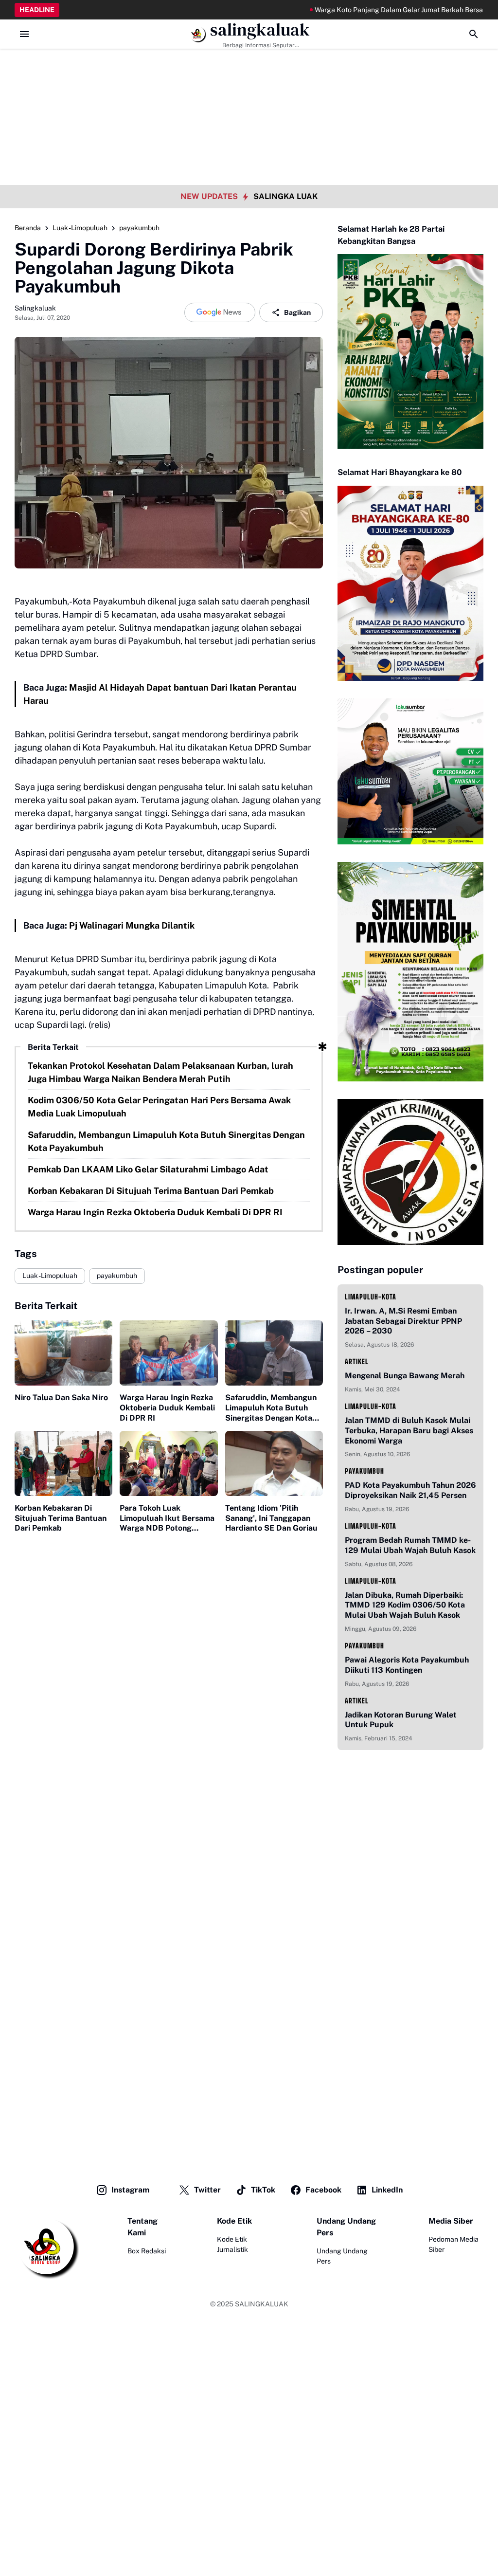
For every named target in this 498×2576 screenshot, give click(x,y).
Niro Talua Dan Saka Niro (61, 1398)
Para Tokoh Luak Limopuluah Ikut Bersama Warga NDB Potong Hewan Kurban (167, 1518)
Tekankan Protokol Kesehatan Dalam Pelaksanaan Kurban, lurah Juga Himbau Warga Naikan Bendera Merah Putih (160, 1072)
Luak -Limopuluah (50, 1276)
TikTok (263, 2190)
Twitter (207, 2190)
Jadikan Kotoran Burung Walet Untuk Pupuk (401, 1720)
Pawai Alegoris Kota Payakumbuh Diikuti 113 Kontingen (407, 1665)
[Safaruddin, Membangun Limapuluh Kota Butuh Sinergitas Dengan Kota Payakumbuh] (274, 1353)
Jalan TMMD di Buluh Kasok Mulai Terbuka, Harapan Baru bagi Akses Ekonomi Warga (409, 1431)
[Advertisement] (249, 68)
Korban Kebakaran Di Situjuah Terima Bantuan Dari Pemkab (151, 1191)
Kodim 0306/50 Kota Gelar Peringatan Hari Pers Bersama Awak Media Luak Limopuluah (159, 1107)
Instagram (130, 2190)
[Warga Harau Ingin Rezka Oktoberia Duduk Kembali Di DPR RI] (169, 1353)
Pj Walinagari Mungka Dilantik (132, 925)
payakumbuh (117, 1276)
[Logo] (47, 2247)
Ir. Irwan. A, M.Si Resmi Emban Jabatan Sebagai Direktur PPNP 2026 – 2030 (403, 1321)
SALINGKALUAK (262, 2304)
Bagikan (297, 312)
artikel (357, 1361)
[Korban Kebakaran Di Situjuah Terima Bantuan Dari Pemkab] (63, 1463)
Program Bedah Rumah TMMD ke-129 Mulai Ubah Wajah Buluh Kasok (410, 1545)
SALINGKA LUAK (285, 196)
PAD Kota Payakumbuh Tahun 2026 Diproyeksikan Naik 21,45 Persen (410, 1490)
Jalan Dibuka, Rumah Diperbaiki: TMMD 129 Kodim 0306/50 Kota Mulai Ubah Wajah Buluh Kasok (405, 1605)
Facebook (323, 2190)
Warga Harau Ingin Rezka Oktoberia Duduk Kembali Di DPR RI (155, 1212)
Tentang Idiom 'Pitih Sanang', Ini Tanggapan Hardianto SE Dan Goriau (271, 1518)
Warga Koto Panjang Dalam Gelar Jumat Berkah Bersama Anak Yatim (378, 10)
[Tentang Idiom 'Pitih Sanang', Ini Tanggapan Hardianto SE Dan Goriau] (274, 1463)
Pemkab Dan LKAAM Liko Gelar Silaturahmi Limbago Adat (148, 1169)
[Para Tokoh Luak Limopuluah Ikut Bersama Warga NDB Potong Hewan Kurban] (169, 1463)
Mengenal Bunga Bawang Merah (405, 1376)
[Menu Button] (24, 34)
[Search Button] (474, 34)
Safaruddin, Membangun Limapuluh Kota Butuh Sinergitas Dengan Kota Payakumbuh (166, 1141)
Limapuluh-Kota (371, 1297)
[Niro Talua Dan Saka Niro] (63, 1353)
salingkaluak (260, 30)
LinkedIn (387, 2190)
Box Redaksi (147, 2251)
